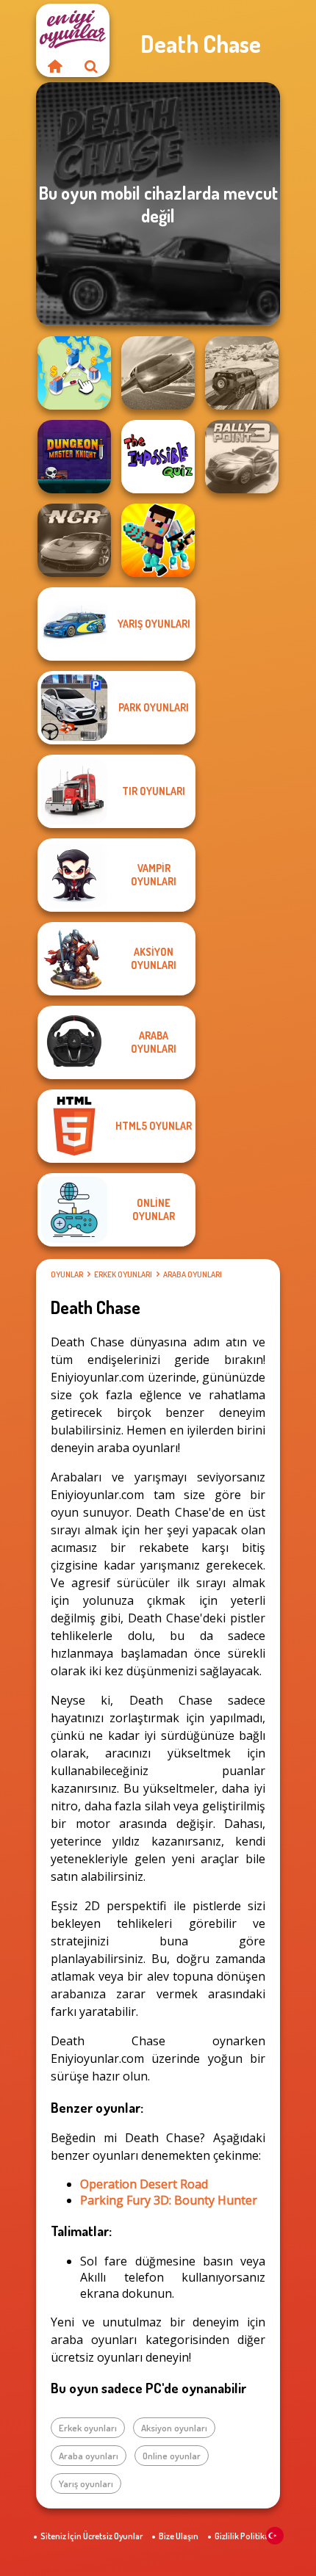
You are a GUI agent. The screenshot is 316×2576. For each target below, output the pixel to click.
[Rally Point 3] (242, 457)
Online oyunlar (172, 2456)
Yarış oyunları (86, 2484)
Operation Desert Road (144, 2184)
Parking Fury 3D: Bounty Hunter (169, 2200)
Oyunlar (67, 1274)
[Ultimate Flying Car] (158, 373)
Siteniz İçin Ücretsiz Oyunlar (91, 2536)
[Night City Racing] (74, 540)
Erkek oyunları (123, 1274)
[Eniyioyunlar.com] (54, 66)
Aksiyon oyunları (174, 2428)
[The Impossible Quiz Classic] (158, 457)
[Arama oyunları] (91, 66)
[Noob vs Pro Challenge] (158, 540)
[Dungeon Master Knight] (74, 457)
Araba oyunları (193, 1274)
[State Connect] (74, 373)
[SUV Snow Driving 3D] (242, 373)
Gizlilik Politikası (245, 2536)
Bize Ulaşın (179, 2536)
